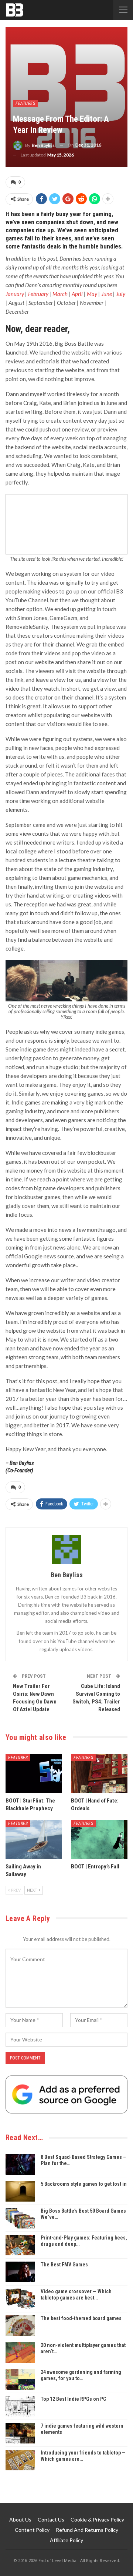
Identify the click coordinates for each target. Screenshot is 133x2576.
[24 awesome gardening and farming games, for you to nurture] (20, 2379)
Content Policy (32, 2530)
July (121, 294)
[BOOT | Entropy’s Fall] (99, 1840)
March (61, 294)
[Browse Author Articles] (66, 1550)
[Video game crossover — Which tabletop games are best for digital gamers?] (20, 2299)
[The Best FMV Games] (20, 2272)
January (15, 294)
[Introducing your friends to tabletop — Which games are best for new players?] (20, 2460)
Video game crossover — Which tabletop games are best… (76, 2295)
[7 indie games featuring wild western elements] (20, 2433)
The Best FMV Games (64, 2265)
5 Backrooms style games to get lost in (84, 2184)
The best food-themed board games (81, 2318)
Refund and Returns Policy (87, 2530)
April (78, 294)
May (93, 294)
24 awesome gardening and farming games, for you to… (81, 2375)
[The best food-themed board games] (20, 2326)
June (107, 294)
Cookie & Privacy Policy (97, 2519)
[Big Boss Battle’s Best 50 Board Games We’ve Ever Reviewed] (20, 2218)
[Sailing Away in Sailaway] (34, 1840)
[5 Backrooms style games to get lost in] (20, 2191)
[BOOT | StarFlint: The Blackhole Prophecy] (34, 1774)
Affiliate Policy (66, 2540)
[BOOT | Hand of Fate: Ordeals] (99, 1774)
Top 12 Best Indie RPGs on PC (73, 2399)
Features (25, 103)
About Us (20, 2519)
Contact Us (51, 2519)
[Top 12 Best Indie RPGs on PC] (20, 2406)
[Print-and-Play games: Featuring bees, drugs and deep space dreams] (20, 2245)
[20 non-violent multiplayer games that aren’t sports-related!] (20, 2353)
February (39, 294)
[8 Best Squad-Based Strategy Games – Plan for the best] (20, 2164)
